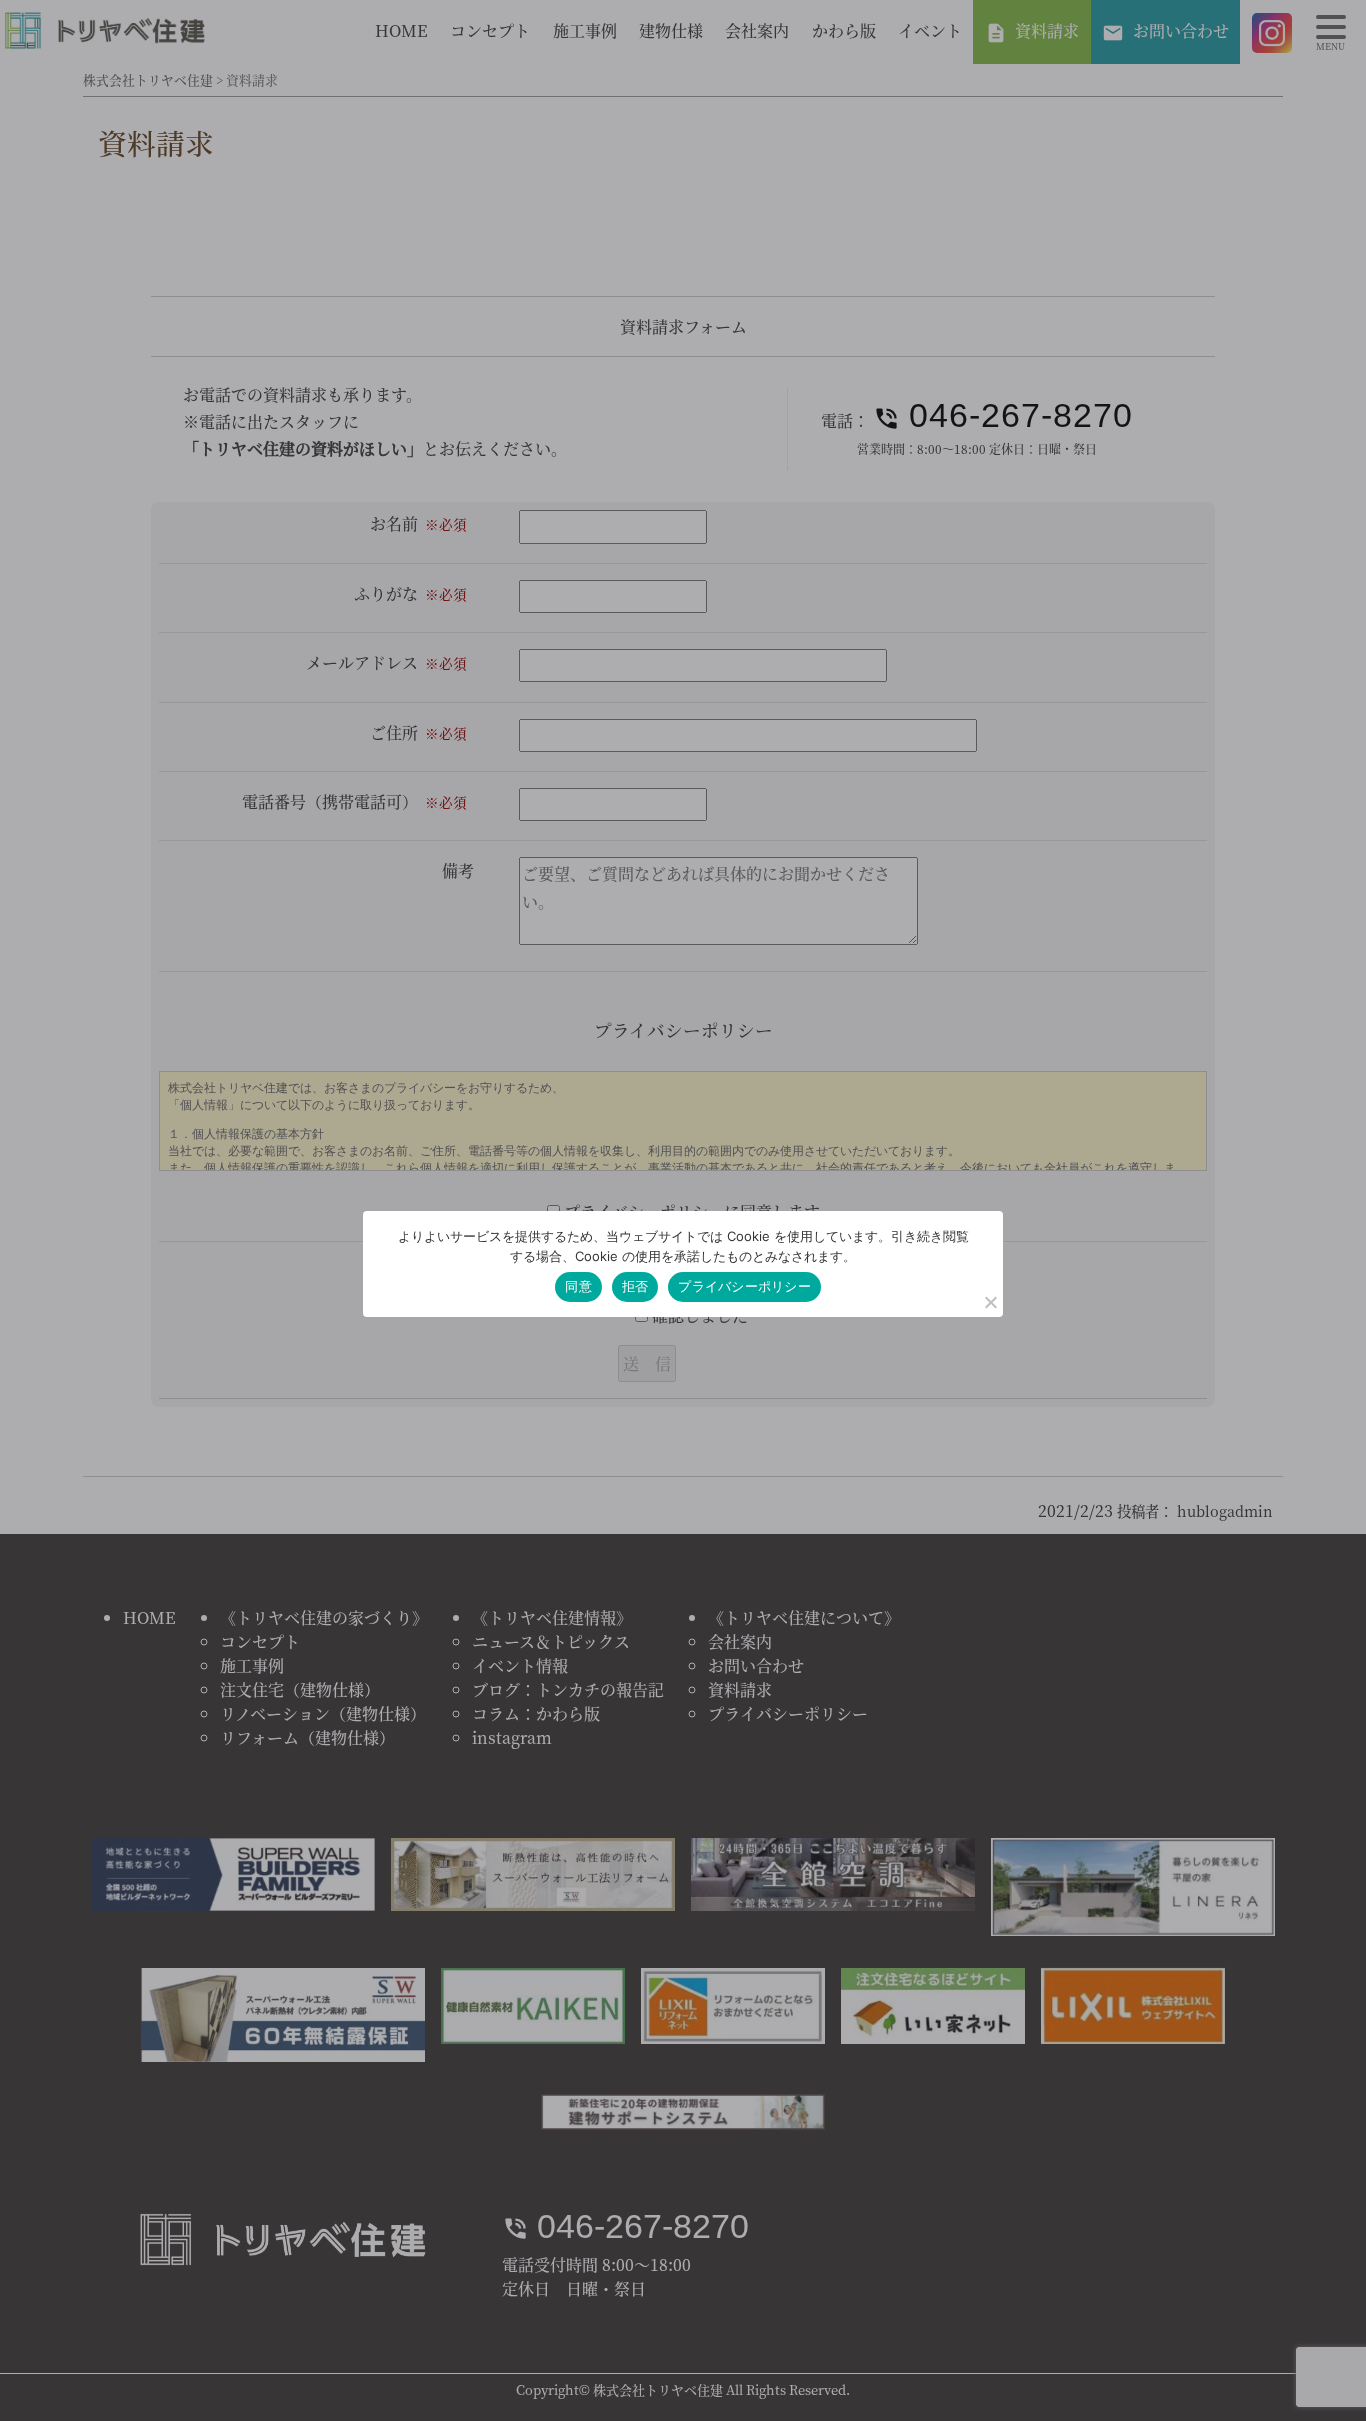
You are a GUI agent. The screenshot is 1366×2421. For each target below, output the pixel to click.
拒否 (635, 1286)
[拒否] (990, 1302)
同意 (578, 1286)
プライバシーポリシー (744, 1286)
